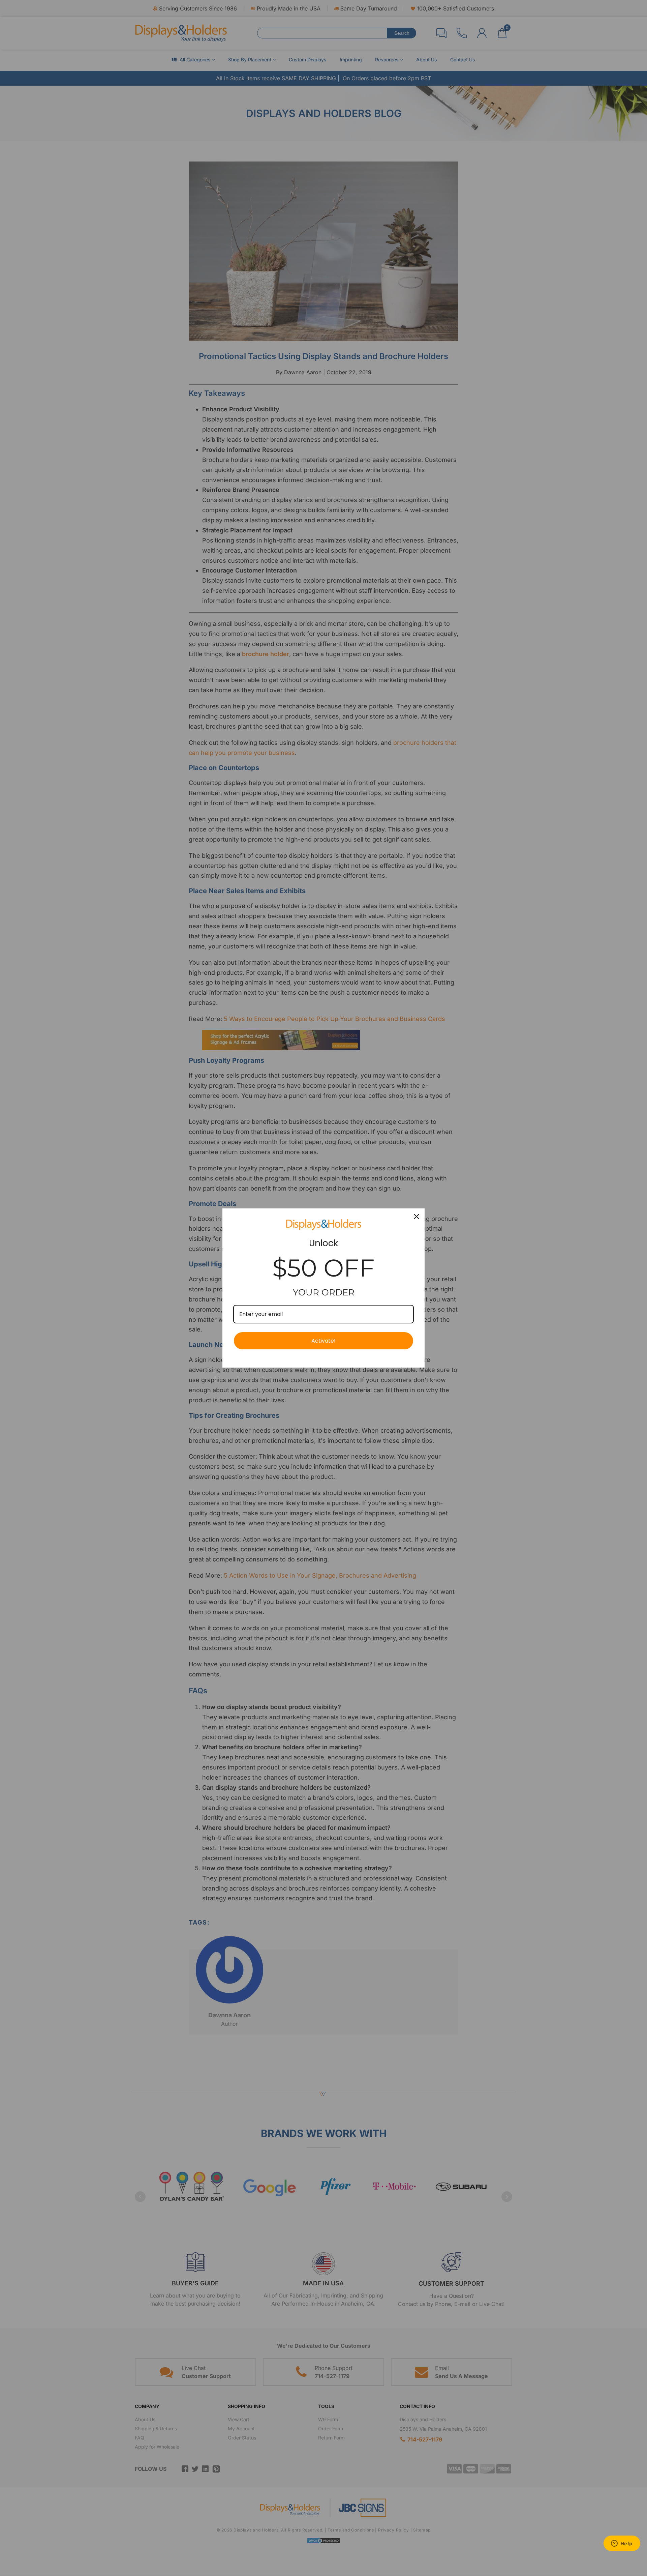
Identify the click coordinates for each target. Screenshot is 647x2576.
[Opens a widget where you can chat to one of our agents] (622, 2544)
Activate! (323, 1341)
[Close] (417, 1217)
